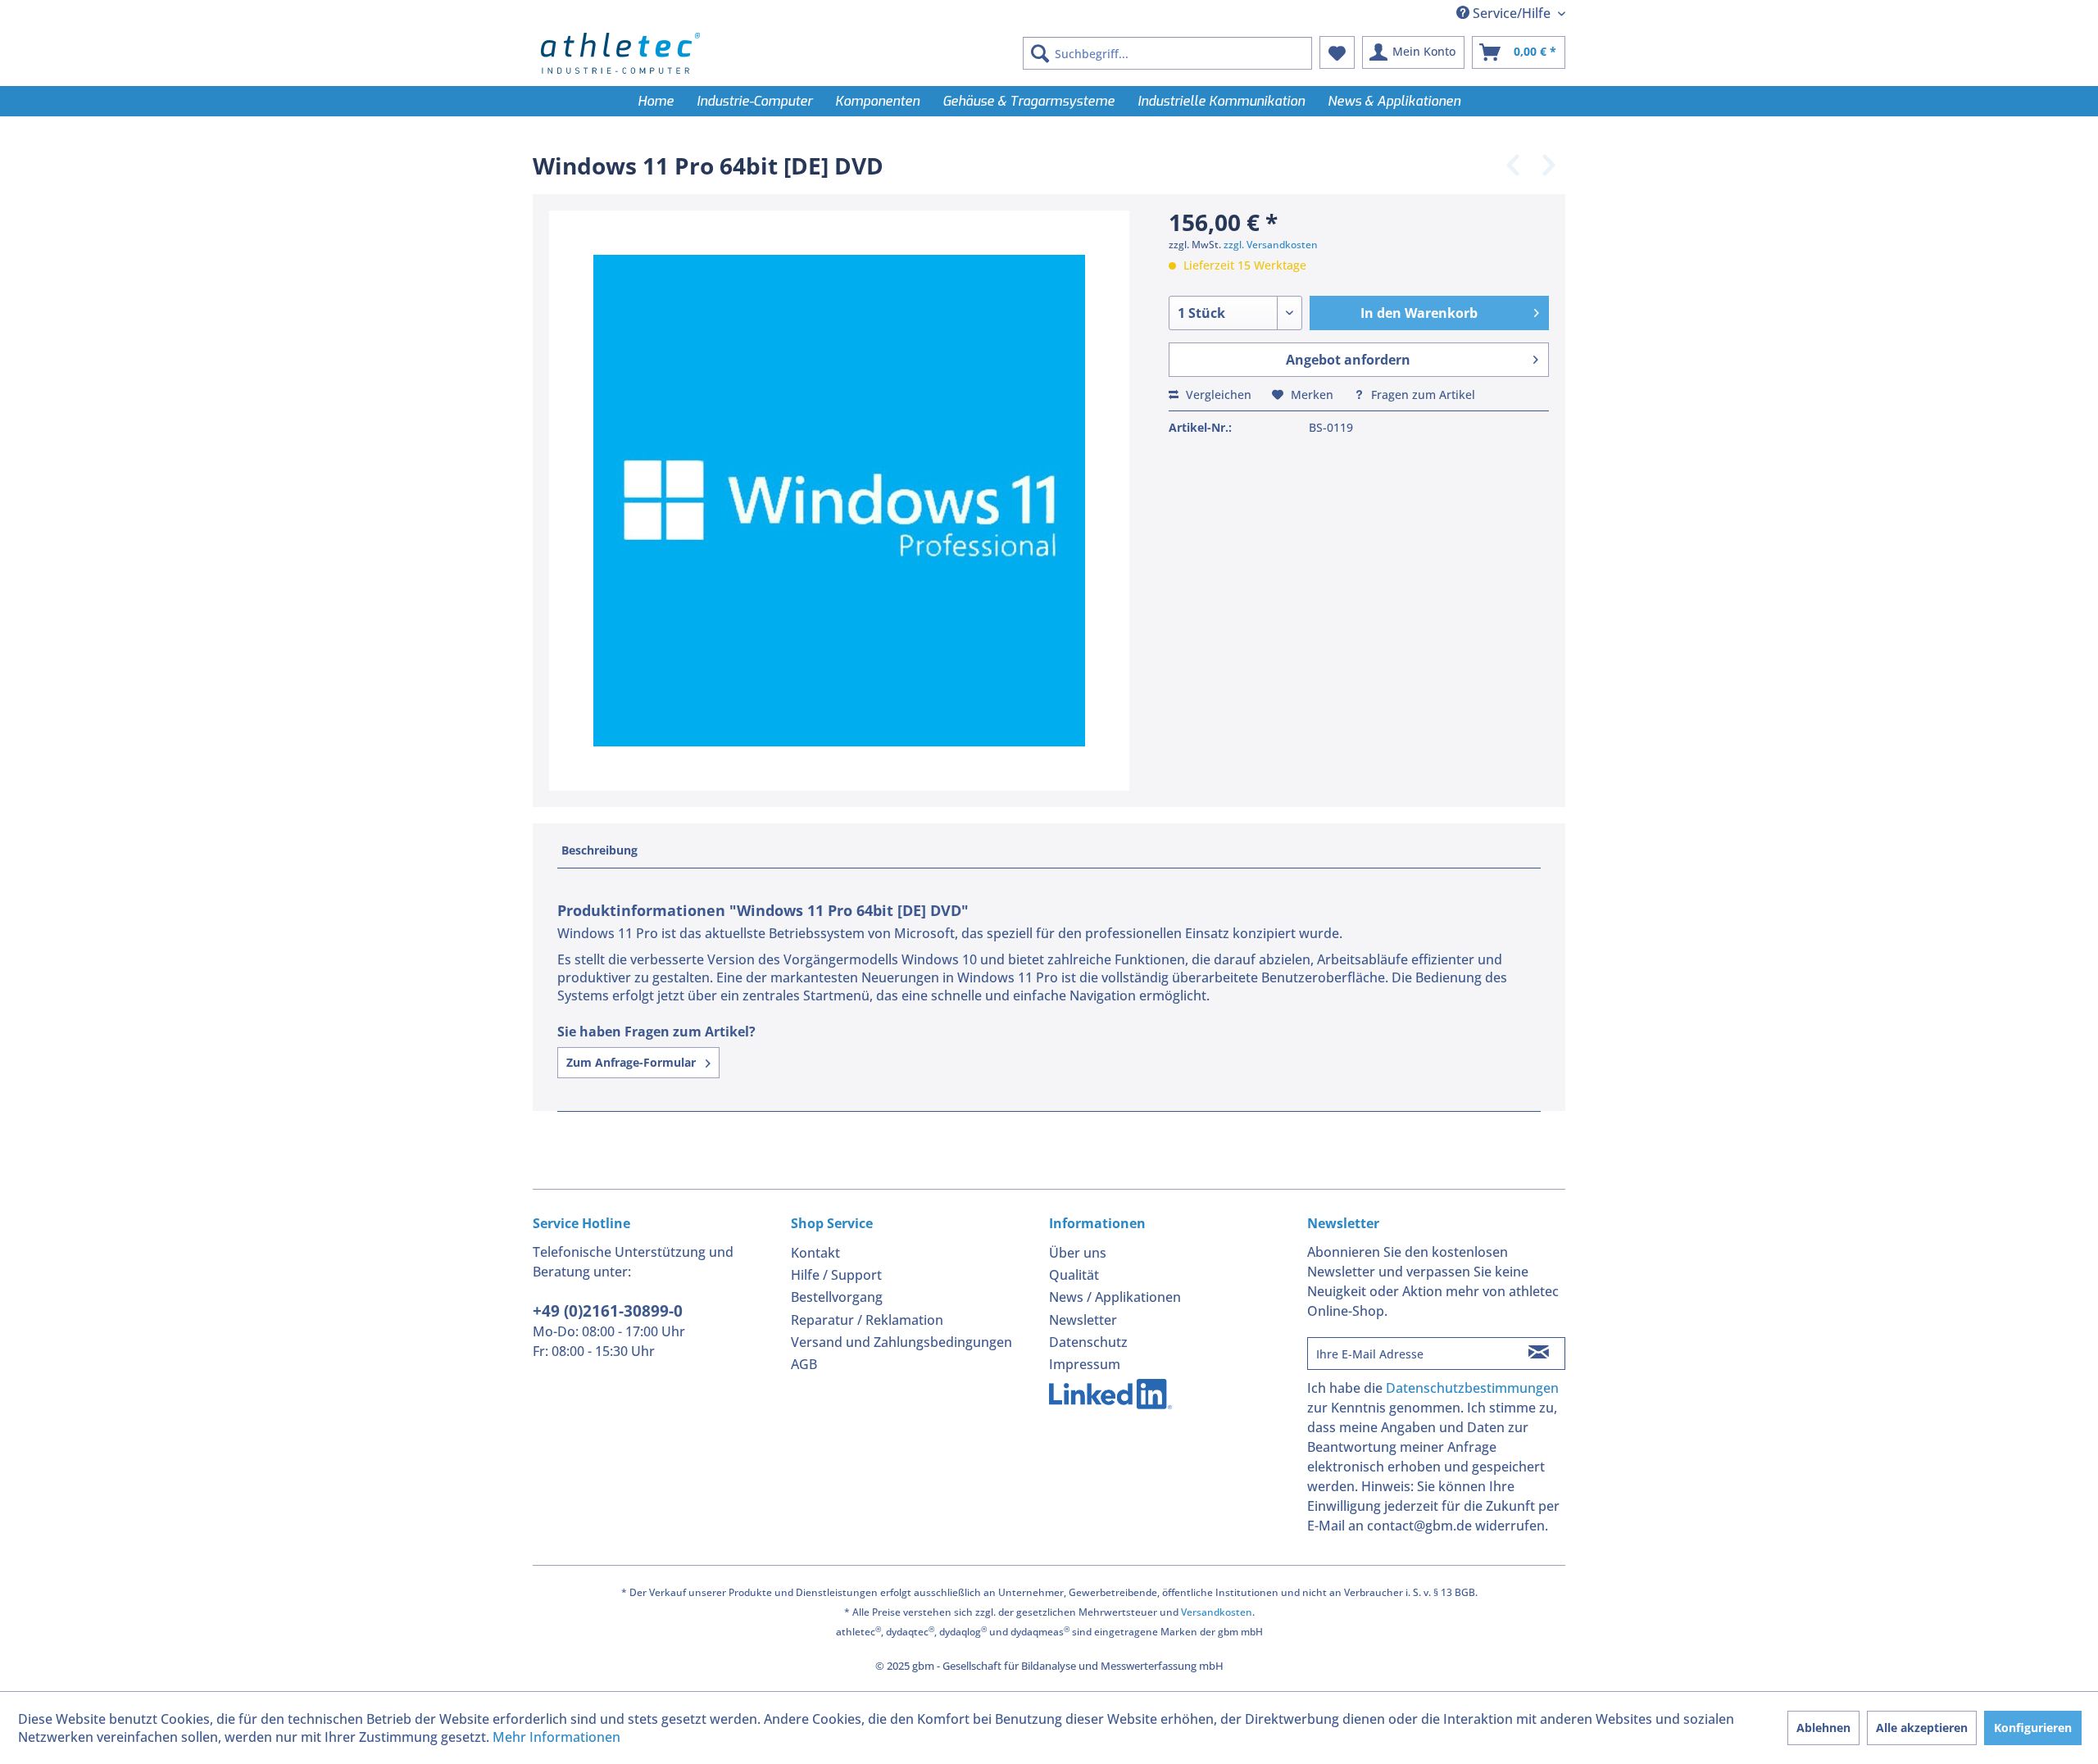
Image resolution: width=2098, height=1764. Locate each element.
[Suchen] (1040, 53)
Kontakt (815, 1253)
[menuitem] (1167, 53)
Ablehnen (1823, 1728)
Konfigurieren (2033, 1728)
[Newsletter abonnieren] (1539, 1354)
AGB (804, 1364)
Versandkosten (1217, 1612)
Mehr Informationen (556, 1737)
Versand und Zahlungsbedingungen (901, 1342)
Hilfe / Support (836, 1275)
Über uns (1078, 1253)
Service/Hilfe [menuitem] (1512, 13)
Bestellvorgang (837, 1297)
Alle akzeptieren (1922, 1728)
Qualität (1074, 1275)
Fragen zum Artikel (1421, 395)
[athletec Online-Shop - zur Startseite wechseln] (620, 53)
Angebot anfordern (1348, 360)
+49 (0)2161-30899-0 (608, 1311)
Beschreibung (599, 850)
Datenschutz (1088, 1342)
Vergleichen (1217, 395)
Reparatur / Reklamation (867, 1320)
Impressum (1085, 1364)
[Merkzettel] (1337, 52)
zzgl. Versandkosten (1271, 245)
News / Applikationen (1115, 1297)
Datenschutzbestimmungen (1472, 1388)
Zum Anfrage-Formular (633, 1062)
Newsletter (1083, 1320)
